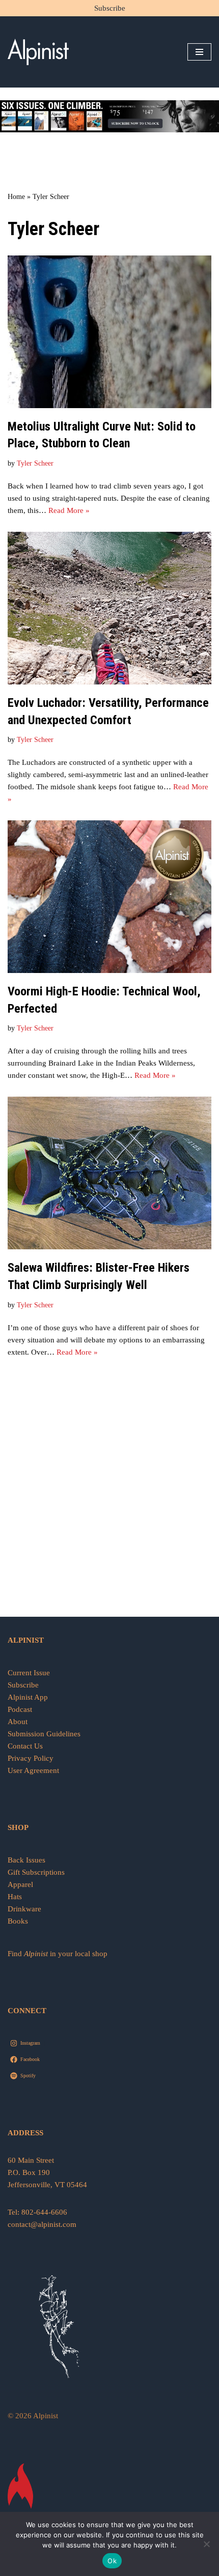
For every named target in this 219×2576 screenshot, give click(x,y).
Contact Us (25, 1746)
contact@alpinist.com (42, 2224)
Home (16, 197)
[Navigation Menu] (199, 52)
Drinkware (24, 1909)
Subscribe (110, 8)
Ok (112, 2561)
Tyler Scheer (35, 463)
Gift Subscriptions (36, 1872)
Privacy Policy (31, 1758)
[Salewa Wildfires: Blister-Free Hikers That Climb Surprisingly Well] (109, 1173)
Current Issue (29, 1673)
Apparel (20, 1884)
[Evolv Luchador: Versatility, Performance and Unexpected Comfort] (109, 608)
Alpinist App (29, 1697)
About (18, 1722)
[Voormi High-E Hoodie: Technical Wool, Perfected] (109, 897)
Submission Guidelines (44, 1734)
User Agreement (33, 1770)
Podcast (20, 1709)
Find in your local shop (58, 1954)
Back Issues (26, 1860)
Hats (15, 1897)
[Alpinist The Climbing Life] (38, 52)
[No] (206, 2544)
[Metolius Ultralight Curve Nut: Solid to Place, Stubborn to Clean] (109, 332)
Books (18, 1921)
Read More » (69, 510)
